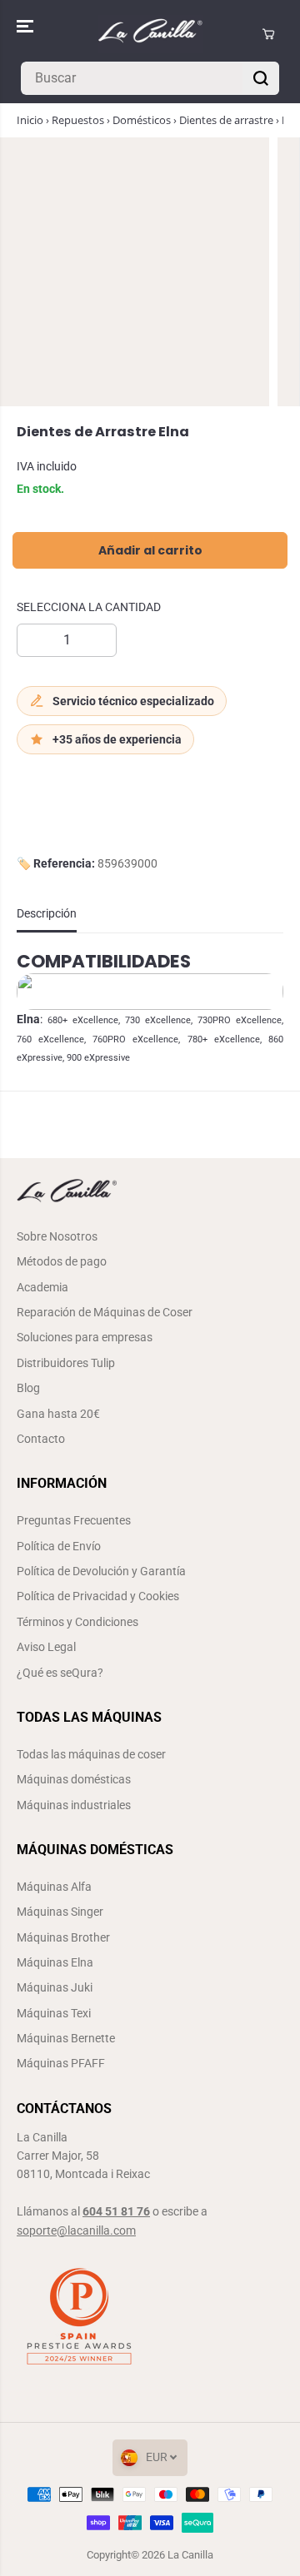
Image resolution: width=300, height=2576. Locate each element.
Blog (28, 1388)
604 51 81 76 (116, 2211)
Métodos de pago (62, 1261)
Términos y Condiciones (77, 1622)
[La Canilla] (150, 34)
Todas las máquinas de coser (91, 1754)
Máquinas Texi (54, 2013)
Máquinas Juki (55, 1987)
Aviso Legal (46, 1647)
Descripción (47, 913)
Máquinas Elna (55, 1962)
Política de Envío (59, 1546)
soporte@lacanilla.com (76, 2230)
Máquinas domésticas (74, 1779)
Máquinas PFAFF (61, 2063)
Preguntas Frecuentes (74, 1520)
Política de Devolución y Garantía (101, 1571)
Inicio (30, 120)
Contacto (41, 1439)
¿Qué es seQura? (60, 1673)
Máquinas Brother (63, 1937)
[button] (27, 27)
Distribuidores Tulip (66, 1363)
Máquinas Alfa (54, 1887)
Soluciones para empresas (85, 1337)
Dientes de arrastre (226, 120)
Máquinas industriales (74, 1805)
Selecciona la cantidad (89, 607)
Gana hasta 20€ (58, 1414)
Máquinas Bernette (66, 2038)
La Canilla (190, 2555)
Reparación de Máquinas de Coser (105, 1312)
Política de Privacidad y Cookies (98, 1596)
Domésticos (142, 120)
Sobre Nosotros (57, 1236)
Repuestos (78, 120)
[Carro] (268, 34)
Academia (42, 1287)
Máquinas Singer (60, 1912)
